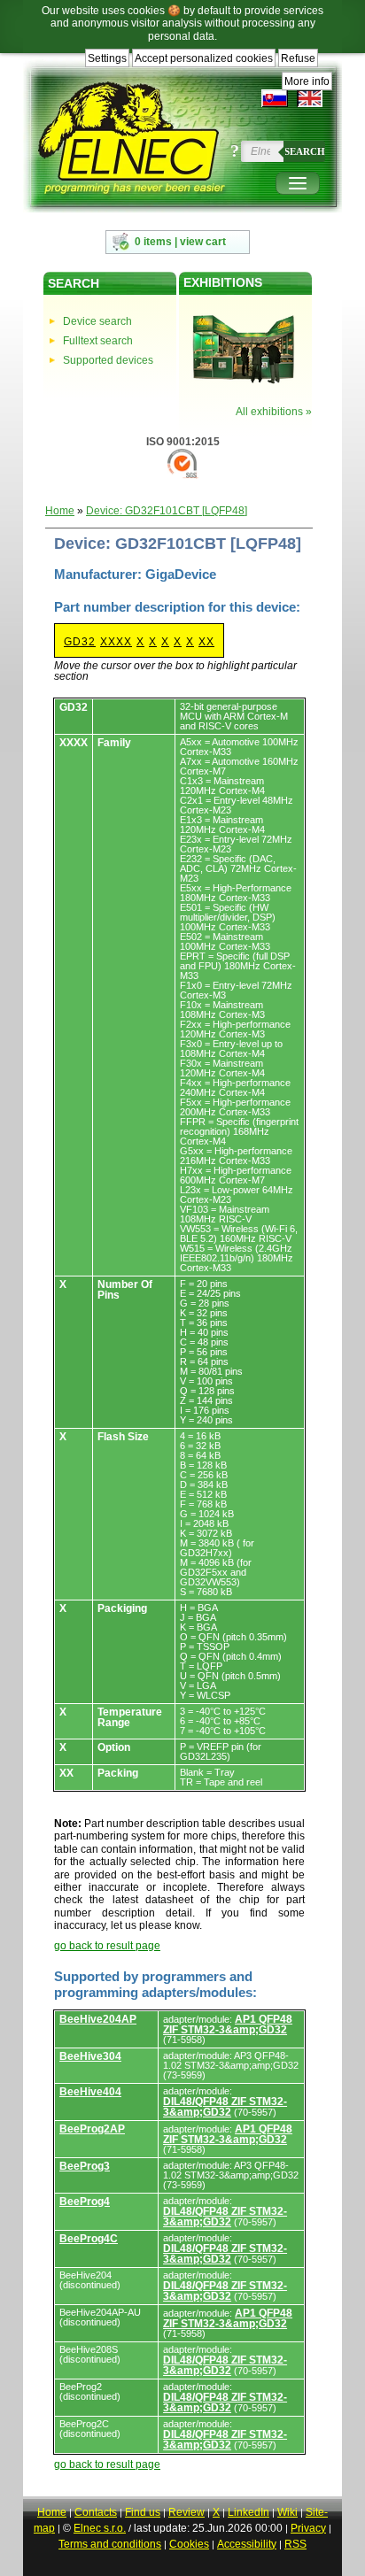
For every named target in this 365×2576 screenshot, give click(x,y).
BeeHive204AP (98, 2019)
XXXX (116, 642)
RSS (295, 2544)
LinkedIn (249, 2512)
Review (186, 2512)
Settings (107, 58)
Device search (97, 321)
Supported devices (108, 360)
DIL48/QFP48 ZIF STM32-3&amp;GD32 (225, 2107)
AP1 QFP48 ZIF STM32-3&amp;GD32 (228, 2025)
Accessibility (247, 2544)
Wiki (287, 2512)
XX (206, 642)
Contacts (96, 2512)
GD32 (80, 642)
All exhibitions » (274, 412)
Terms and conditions (110, 2544)
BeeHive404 (90, 2092)
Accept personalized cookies (204, 58)
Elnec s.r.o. (100, 2528)
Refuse (298, 58)
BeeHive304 (90, 2056)
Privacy (308, 2528)
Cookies (189, 2544)
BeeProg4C (89, 2239)
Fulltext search (98, 341)
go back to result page (107, 1946)
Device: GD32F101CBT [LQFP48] (167, 511)
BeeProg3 (85, 2166)
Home (60, 511)
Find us (143, 2512)
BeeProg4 (85, 2202)
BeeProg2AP (92, 2129)
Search (305, 151)
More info (307, 81)
